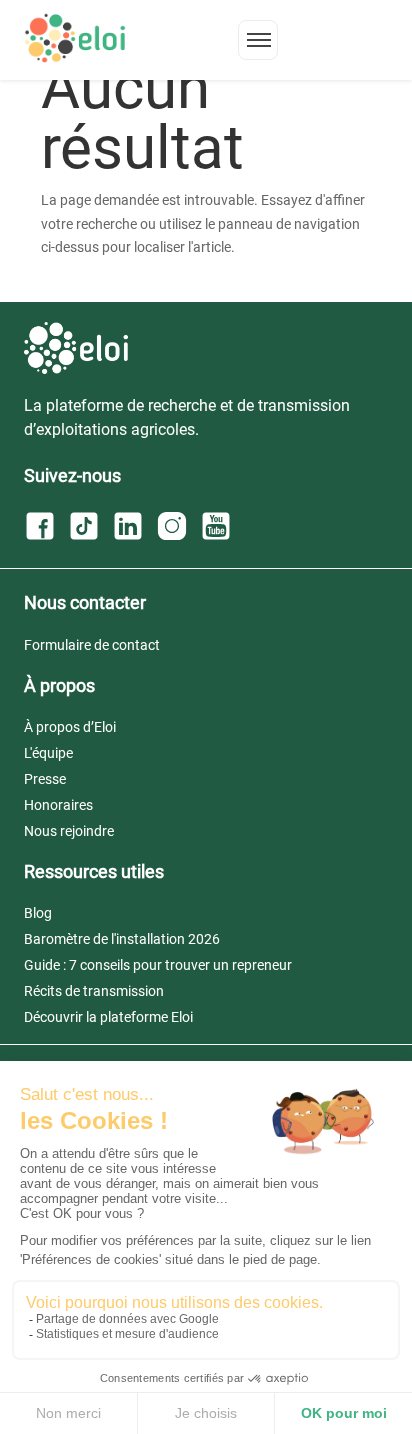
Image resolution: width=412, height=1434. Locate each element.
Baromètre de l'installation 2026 (122, 939)
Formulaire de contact (92, 645)
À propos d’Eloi (70, 727)
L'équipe (48, 753)
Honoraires (58, 805)
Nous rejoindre (69, 831)
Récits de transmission (94, 991)
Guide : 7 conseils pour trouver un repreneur (158, 965)
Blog (38, 913)
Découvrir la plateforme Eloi (108, 1017)
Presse (45, 779)
